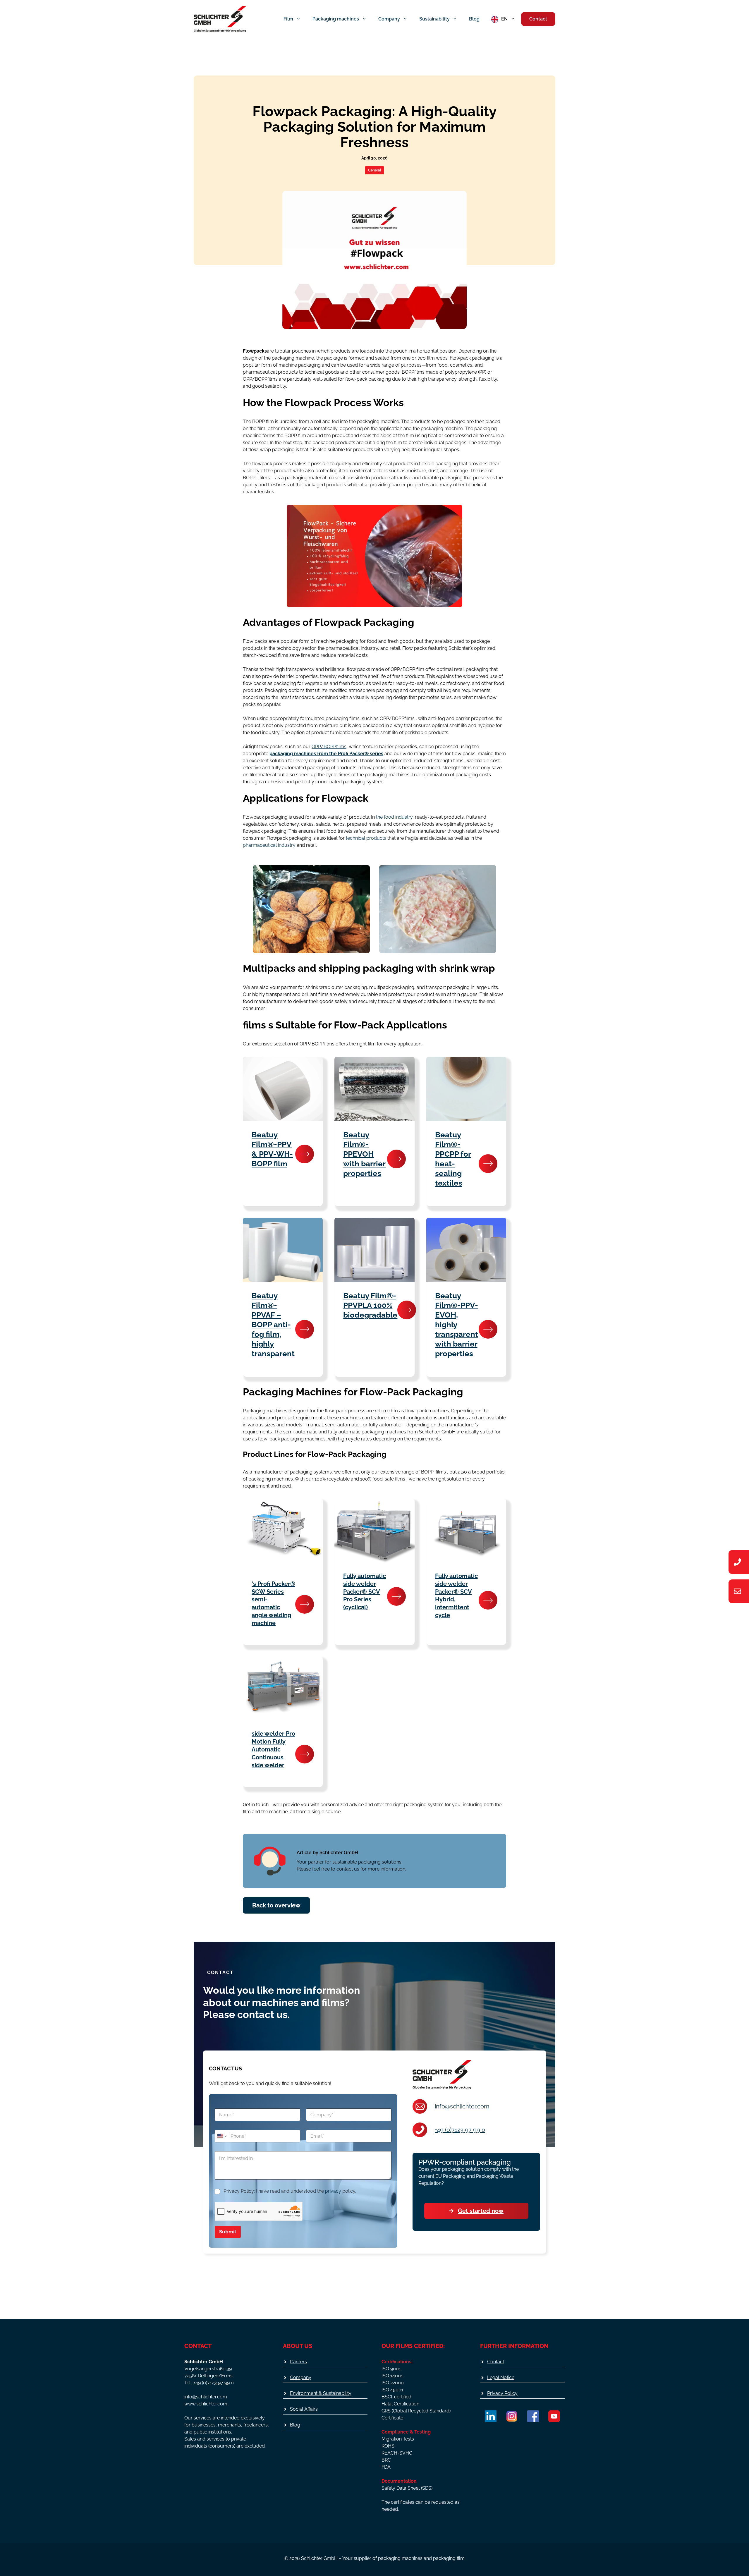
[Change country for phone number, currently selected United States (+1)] (222, 2136)
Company (389, 19)
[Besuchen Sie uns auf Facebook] (533, 2416)
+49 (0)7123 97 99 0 (460, 2130)
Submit (228, 2232)
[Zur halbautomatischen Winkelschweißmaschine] (305, 1604)
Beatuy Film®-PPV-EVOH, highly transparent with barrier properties (457, 1325)
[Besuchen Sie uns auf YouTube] (554, 2416)
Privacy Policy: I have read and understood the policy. (290, 2191)
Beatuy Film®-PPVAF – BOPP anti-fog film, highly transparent (273, 1325)
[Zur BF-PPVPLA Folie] (407, 1310)
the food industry (394, 817)
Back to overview (276, 1905)
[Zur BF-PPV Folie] (305, 1154)
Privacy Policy (502, 2393)
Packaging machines (336, 19)
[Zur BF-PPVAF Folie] (305, 1329)
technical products (366, 838)
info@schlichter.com (462, 2106)
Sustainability (434, 19)
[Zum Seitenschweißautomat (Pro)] (396, 1596)
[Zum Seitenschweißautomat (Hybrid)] (488, 1600)
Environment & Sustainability (321, 2393)
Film (288, 19)
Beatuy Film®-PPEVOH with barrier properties (364, 1154)
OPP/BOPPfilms (329, 747)
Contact (538, 19)
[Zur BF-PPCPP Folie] (488, 1164)
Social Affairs (304, 2409)
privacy (333, 2191)
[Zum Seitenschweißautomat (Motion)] (305, 1754)
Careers (298, 2362)
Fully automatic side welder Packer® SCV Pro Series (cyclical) (365, 1592)
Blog (474, 19)
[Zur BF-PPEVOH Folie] (396, 1159)
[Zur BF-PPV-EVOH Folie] (488, 1329)
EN (504, 19)
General (374, 170)
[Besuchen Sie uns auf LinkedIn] (491, 2416)
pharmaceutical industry (269, 845)
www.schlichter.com (206, 2404)
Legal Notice (501, 2377)
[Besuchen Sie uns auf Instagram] (512, 2416)
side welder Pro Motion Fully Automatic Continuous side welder (273, 1749)
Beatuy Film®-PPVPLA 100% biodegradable (370, 1305)
